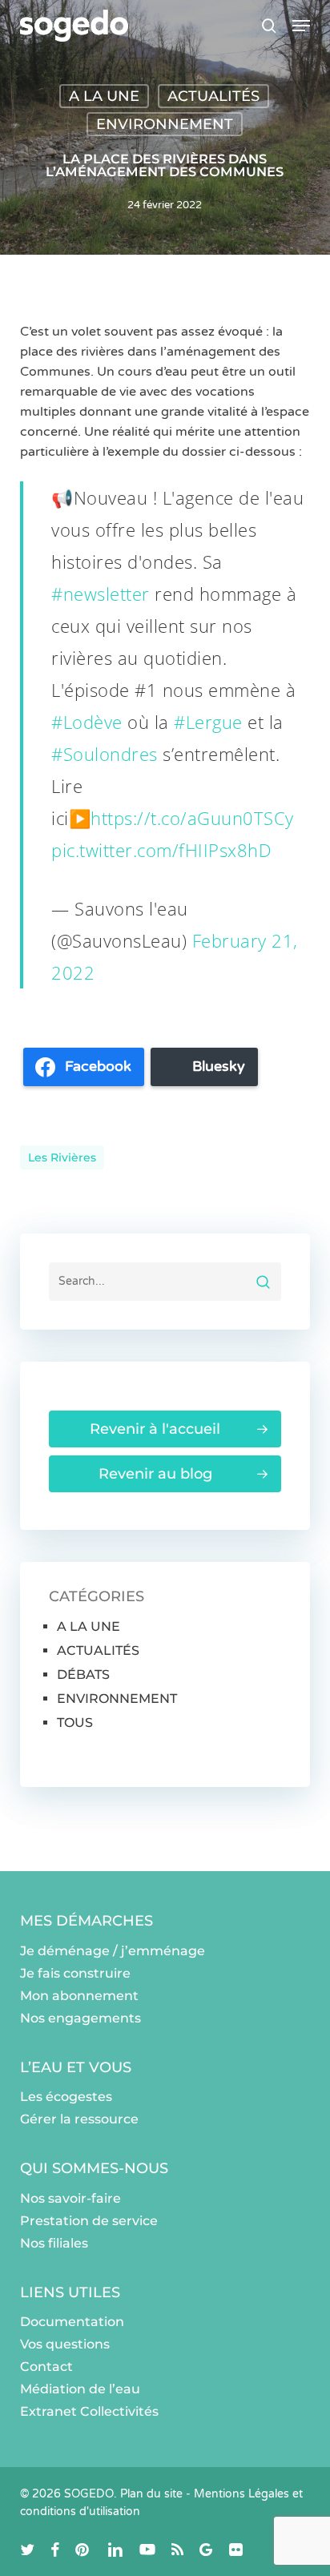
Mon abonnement (79, 1996)
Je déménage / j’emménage (113, 1951)
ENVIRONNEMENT (165, 124)
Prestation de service (89, 2221)
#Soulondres (105, 754)
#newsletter (101, 594)
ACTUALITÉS (213, 96)
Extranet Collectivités (89, 2411)
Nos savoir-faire (70, 2198)
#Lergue (208, 722)
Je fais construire (75, 1973)
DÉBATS (83, 1674)
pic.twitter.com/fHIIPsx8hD (161, 850)
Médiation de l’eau (80, 2389)
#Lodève (87, 722)
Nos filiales (54, 2243)
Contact (46, 2367)
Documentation (72, 2322)
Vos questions (65, 2344)
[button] (301, 26)
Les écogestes (66, 2097)
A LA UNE (104, 96)
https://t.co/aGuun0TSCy (192, 818)
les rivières (62, 1157)
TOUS (75, 1723)
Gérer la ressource (79, 2119)
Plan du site (151, 2494)
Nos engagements (80, 2018)
